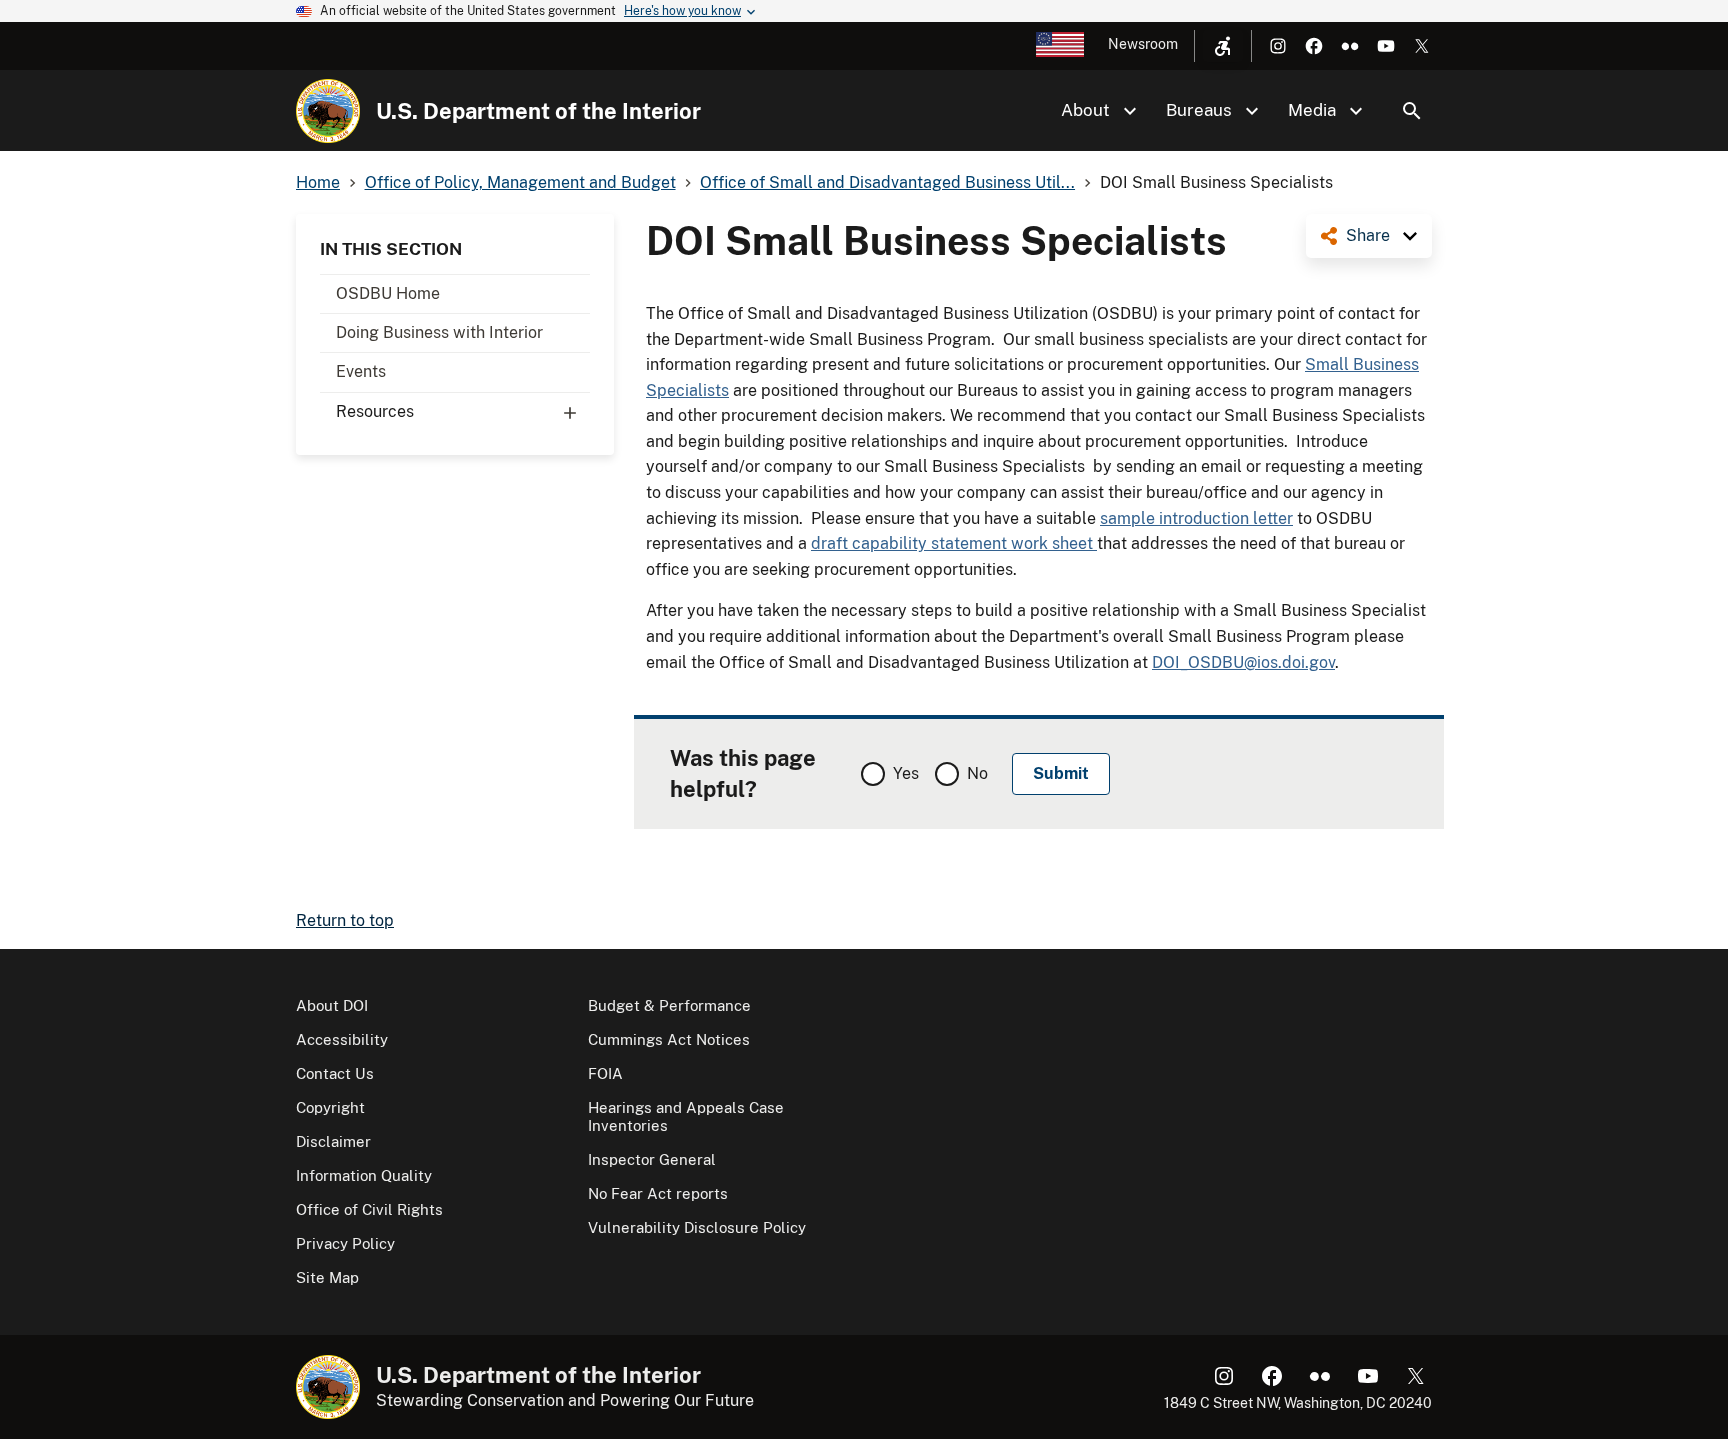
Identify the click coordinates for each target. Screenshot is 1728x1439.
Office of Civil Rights (369, 1209)
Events (361, 371)
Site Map (327, 1277)
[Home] (328, 111)
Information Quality (364, 1175)
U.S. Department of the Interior (538, 111)
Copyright (330, 1107)
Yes (906, 773)
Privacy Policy (345, 1243)
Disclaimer (333, 1141)
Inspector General (652, 1159)
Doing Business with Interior (439, 332)
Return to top (345, 920)
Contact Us (335, 1073)
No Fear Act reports (658, 1193)
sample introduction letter (1196, 518)
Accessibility (342, 1039)
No (977, 773)
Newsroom (1143, 44)
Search (1412, 111)
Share (1368, 235)
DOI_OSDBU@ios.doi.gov (1243, 662)
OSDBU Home (388, 293)
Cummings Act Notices (669, 1039)
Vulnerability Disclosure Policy (697, 1227)
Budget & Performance (669, 1005)
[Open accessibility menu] (1223, 46)
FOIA (605, 1073)
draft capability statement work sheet (954, 543)
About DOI (332, 1005)
